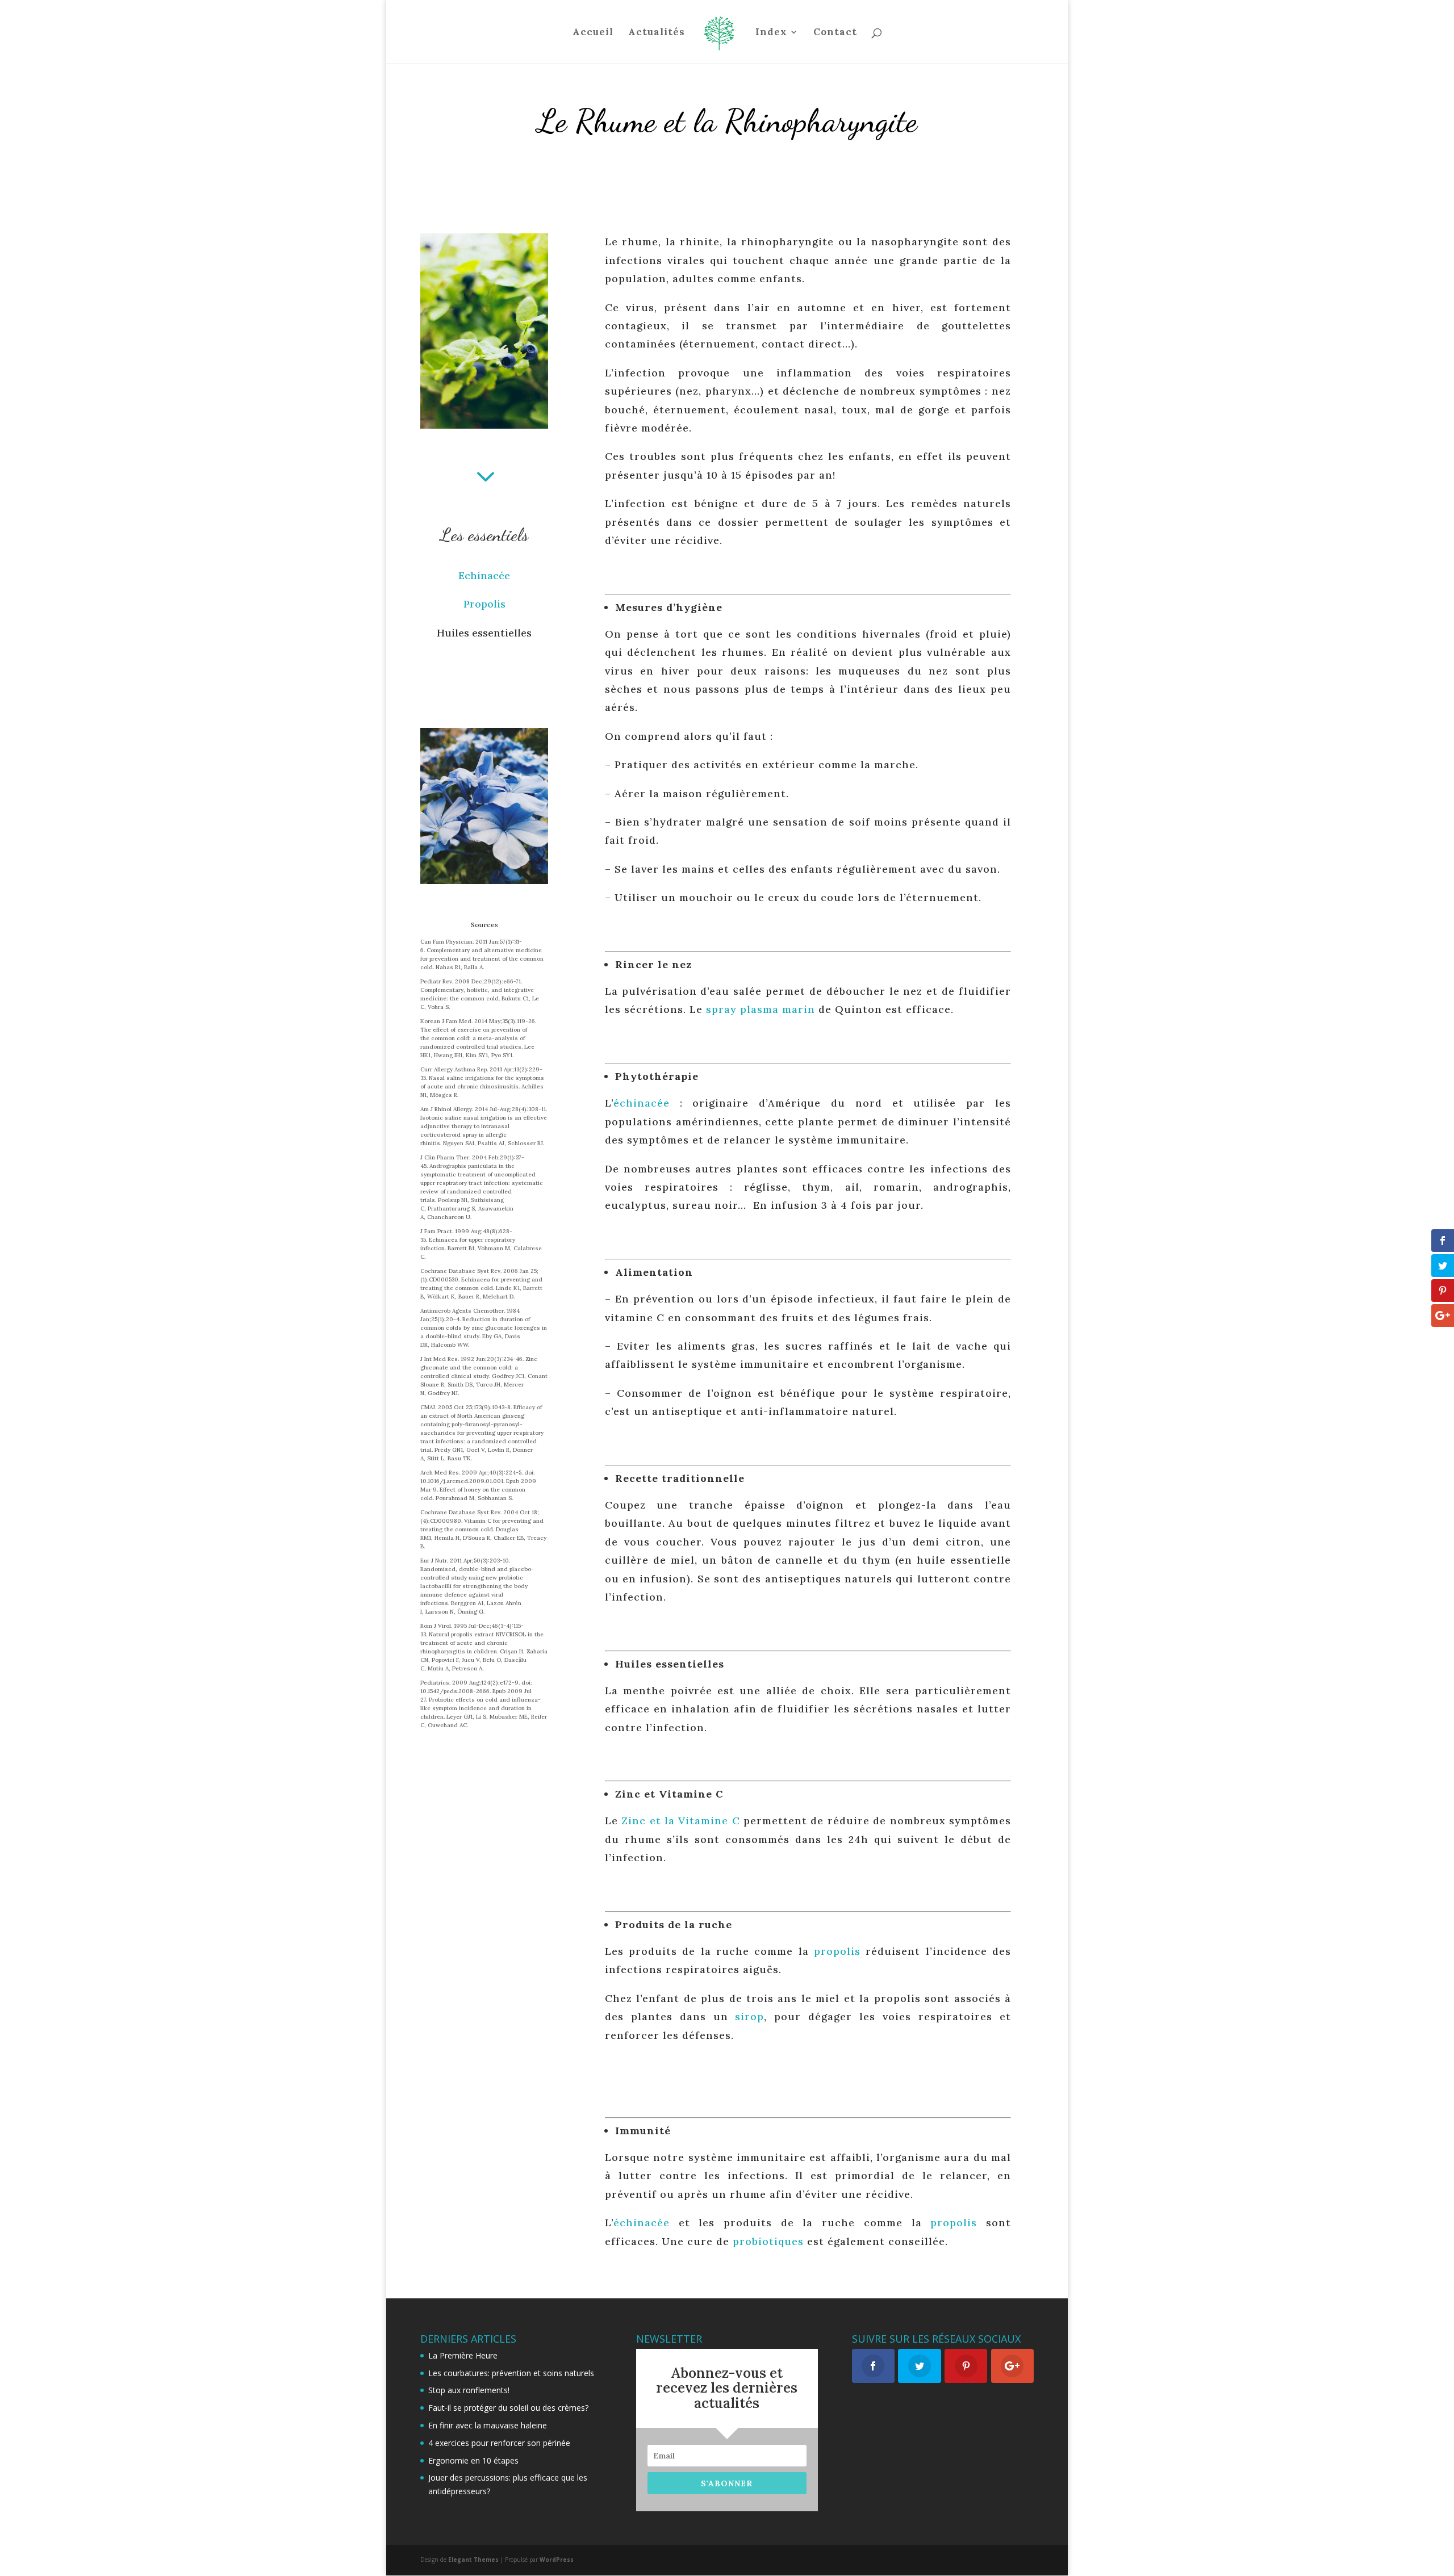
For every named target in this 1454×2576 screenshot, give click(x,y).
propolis (837, 1951)
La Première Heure (463, 2355)
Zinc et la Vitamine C (681, 1821)
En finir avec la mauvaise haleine (488, 2425)
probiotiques (768, 2241)
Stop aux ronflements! (469, 2390)
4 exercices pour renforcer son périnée (499, 2443)
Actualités (657, 33)
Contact (835, 33)
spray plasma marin (761, 1009)
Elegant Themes (473, 2560)
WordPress (557, 2560)
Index (771, 33)
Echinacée (484, 575)
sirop (749, 2016)
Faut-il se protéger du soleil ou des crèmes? (508, 2408)
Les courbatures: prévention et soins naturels (511, 2373)
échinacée (642, 1103)
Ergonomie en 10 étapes (473, 2460)
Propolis (484, 604)
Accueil (593, 33)
